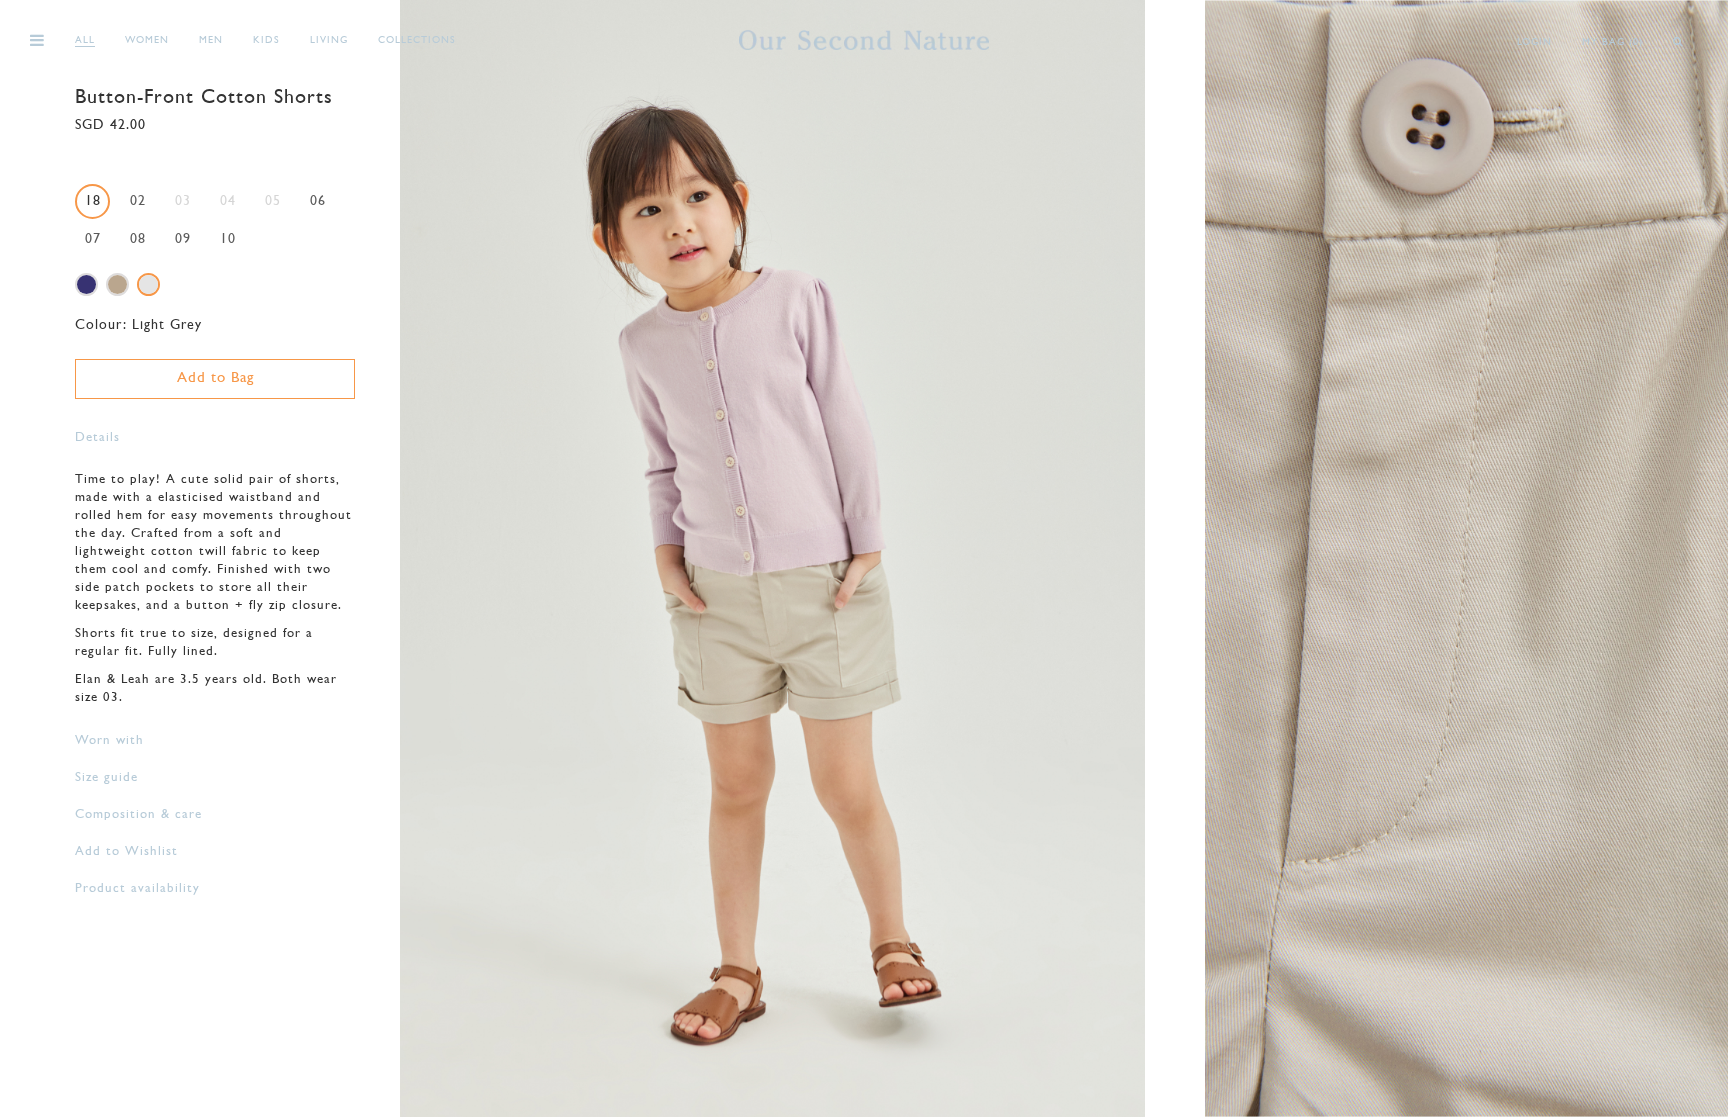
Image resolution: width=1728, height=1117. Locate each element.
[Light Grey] (148, 284)
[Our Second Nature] (864, 40)
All (85, 40)
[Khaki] (117, 284)
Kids (266, 40)
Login (1534, 42)
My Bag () (1612, 42)
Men (211, 40)
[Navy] (86, 284)
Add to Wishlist (126, 851)
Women (147, 40)
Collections (417, 40)
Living (329, 40)
